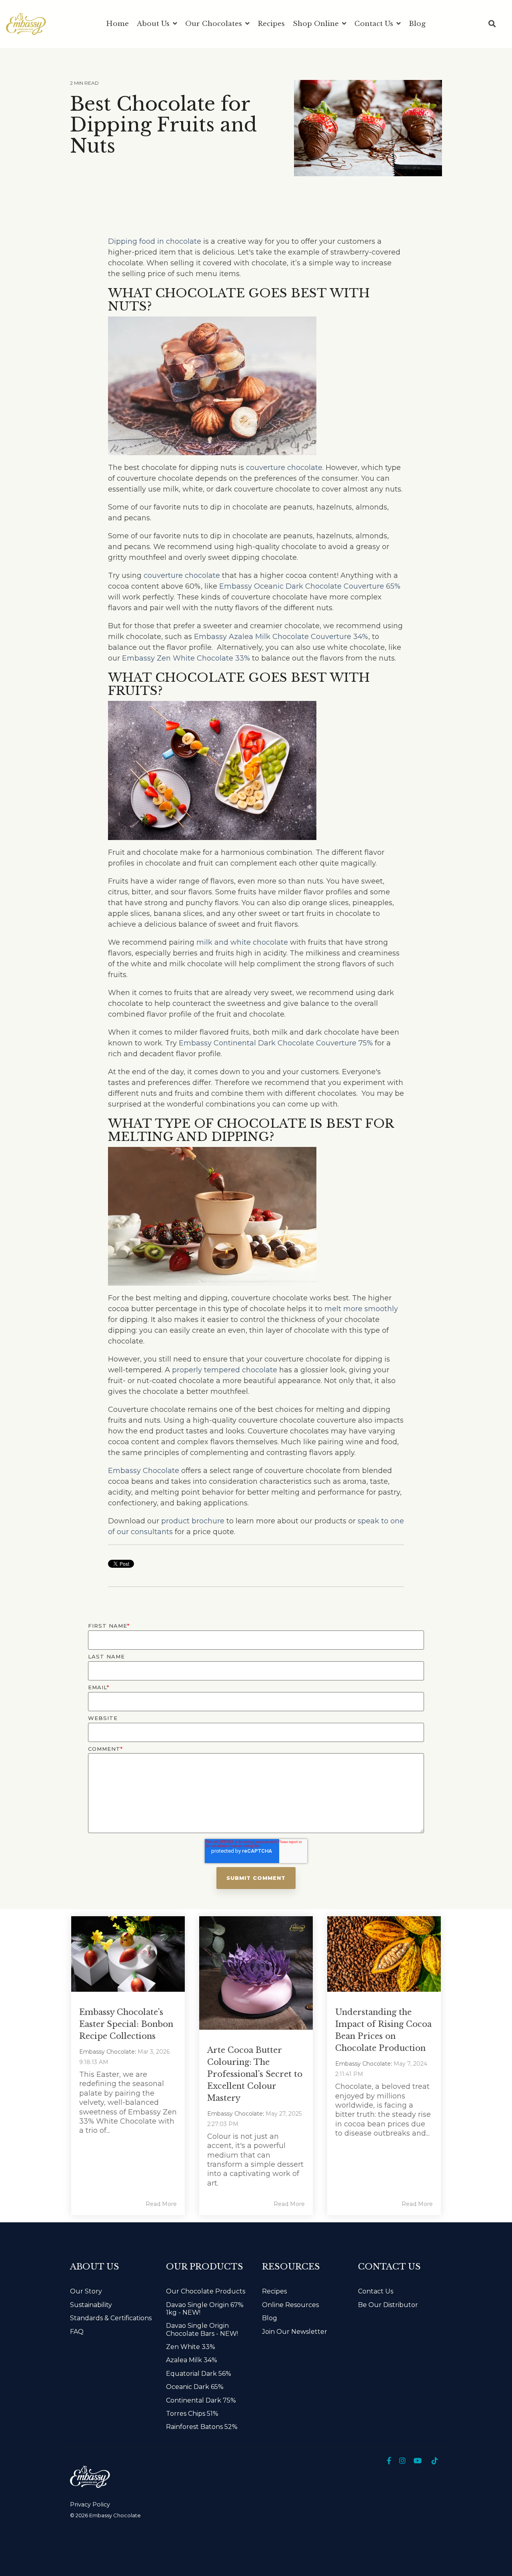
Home (117, 24)
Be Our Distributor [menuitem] (388, 2305)
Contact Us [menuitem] (376, 2291)
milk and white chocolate (242, 942)
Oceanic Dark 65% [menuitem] (195, 2387)
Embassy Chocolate (144, 1471)
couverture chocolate (284, 468)
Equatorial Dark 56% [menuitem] (199, 2374)
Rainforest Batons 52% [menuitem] (202, 2427)
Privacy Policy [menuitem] (90, 2504)
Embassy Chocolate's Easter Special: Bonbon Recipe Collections (126, 2024)
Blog (417, 24)
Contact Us (375, 24)
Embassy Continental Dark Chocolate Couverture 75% (276, 1043)
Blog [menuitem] (270, 2318)
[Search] (492, 24)
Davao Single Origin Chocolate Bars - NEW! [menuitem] (202, 2329)
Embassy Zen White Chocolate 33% (186, 658)
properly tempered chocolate (225, 1370)
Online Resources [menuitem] (290, 2305)
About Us (154, 24)
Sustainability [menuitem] (91, 2305)
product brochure (193, 1521)
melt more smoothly (361, 1309)
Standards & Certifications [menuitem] (111, 2318)
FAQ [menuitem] (77, 2332)
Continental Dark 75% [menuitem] (201, 2400)
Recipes (271, 24)
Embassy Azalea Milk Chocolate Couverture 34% (281, 637)
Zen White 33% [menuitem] (191, 2347)
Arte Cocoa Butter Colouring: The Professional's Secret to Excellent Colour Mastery (255, 2074)
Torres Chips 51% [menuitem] (192, 2414)
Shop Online (317, 24)
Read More (161, 2204)
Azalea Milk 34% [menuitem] (192, 2360)
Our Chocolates (215, 24)
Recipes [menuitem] (274, 2291)
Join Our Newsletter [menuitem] (295, 2332)
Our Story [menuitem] (86, 2291)
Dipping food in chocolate (155, 241)
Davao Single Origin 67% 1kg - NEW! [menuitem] (206, 2309)
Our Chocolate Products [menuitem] (206, 2291)
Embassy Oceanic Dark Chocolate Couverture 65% (310, 586)
